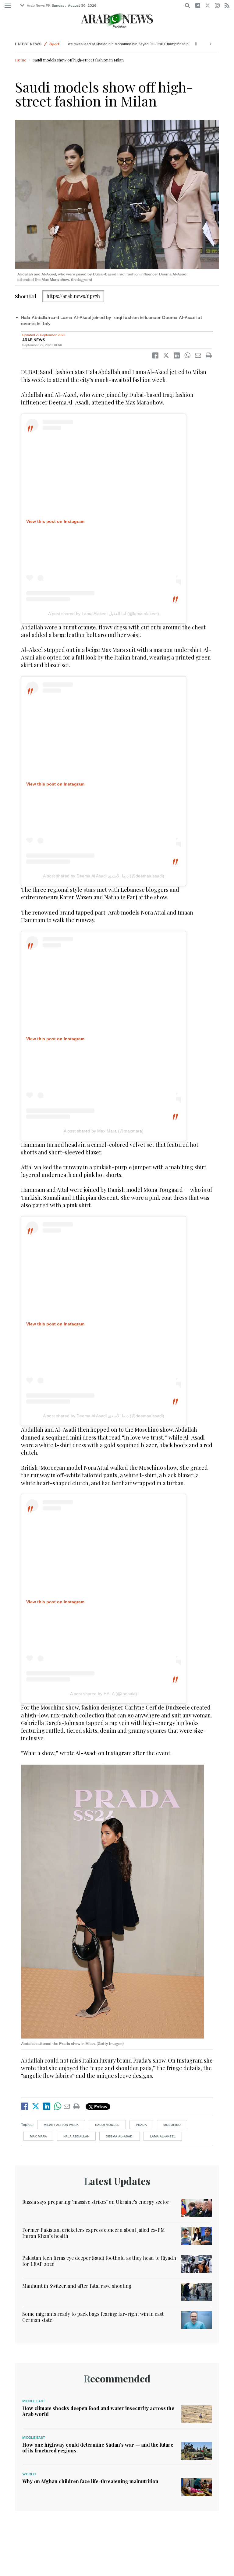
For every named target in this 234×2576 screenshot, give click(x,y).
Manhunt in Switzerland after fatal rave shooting (77, 2286)
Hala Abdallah (76, 2136)
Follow (100, 2107)
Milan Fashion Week (61, 2125)
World (29, 2474)
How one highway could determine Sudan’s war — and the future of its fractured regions (98, 2448)
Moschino (172, 2125)
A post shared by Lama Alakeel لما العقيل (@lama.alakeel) (104, 614)
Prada (141, 2125)
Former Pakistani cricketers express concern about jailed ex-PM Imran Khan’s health (94, 2233)
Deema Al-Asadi (120, 2136)
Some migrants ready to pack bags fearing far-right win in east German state (93, 2317)
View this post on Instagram (55, 521)
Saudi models (107, 2125)
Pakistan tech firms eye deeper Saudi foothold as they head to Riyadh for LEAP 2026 (99, 2261)
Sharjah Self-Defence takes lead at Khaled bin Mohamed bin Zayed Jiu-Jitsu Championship (99, 44)
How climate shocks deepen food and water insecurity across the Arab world (98, 2411)
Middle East (34, 2401)
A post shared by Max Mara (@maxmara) (104, 1131)
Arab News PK (39, 5)
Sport (54, 44)
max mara (38, 2136)
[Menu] (8, 6)
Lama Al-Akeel (163, 2136)
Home (21, 60)
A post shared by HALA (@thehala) (104, 1694)
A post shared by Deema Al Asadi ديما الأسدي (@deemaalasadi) (104, 876)
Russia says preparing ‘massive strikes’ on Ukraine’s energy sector (96, 2202)
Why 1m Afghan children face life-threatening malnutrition (90, 2481)
